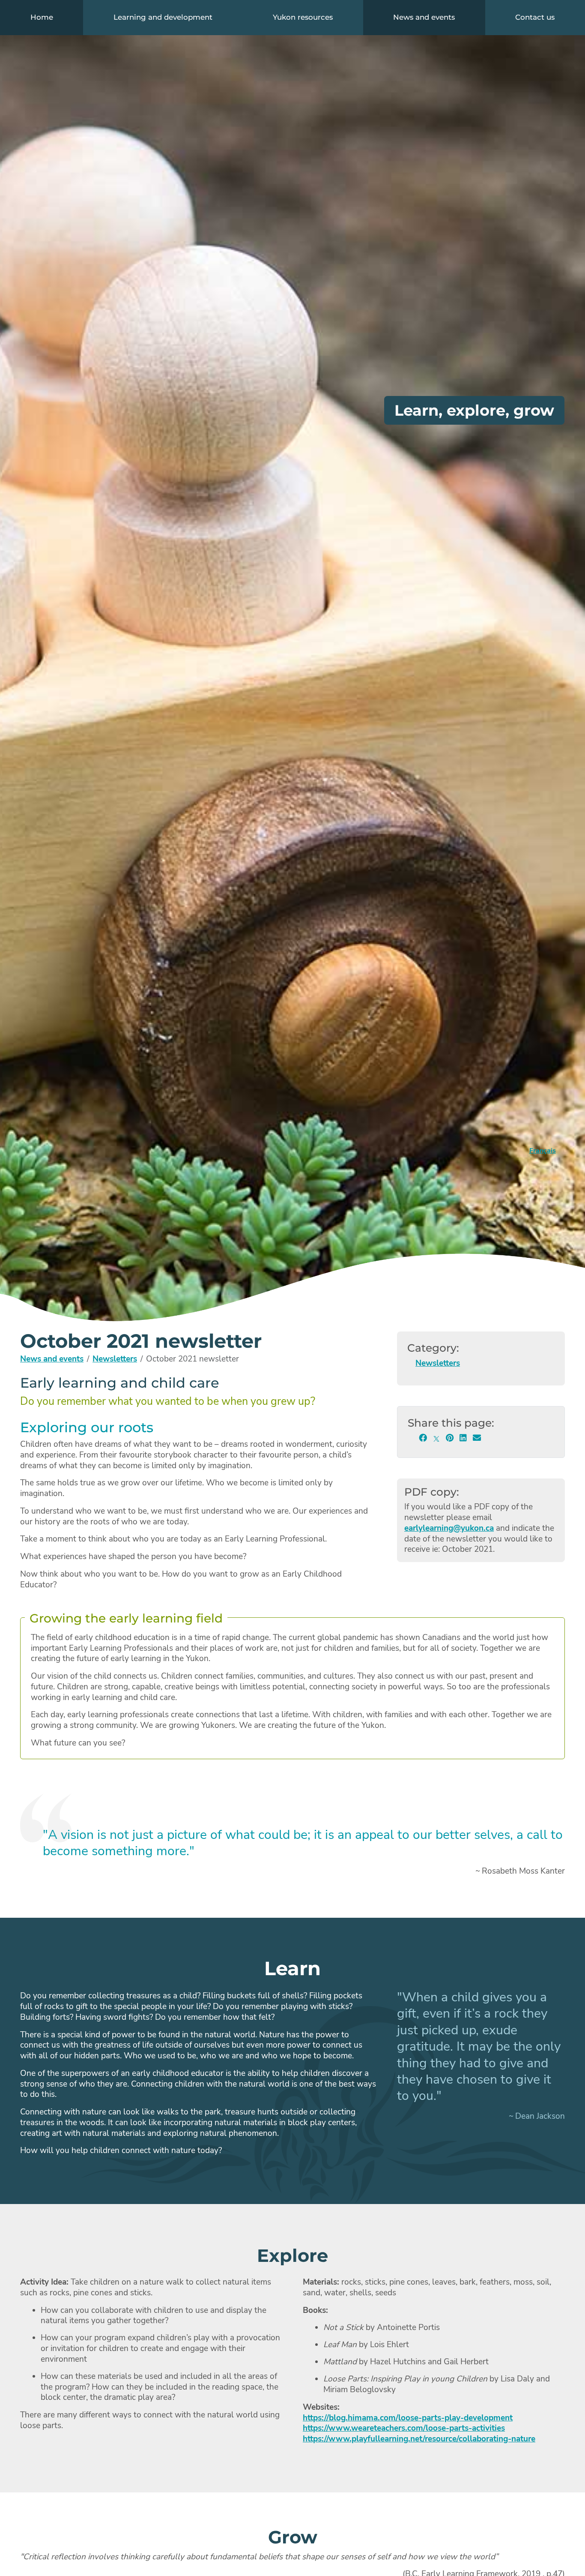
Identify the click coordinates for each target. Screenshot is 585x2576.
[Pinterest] (450, 1438)
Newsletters (115, 1359)
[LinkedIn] (463, 1438)
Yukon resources (303, 17)
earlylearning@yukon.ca (449, 1528)
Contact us (535, 17)
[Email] (477, 1438)
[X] (436, 1438)
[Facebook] (423, 1438)
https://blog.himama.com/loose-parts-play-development (408, 2418)
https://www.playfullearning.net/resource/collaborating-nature (419, 2439)
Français (543, 1151)
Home (42, 17)
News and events (424, 17)
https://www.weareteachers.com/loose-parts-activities (404, 2428)
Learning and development (163, 17)
